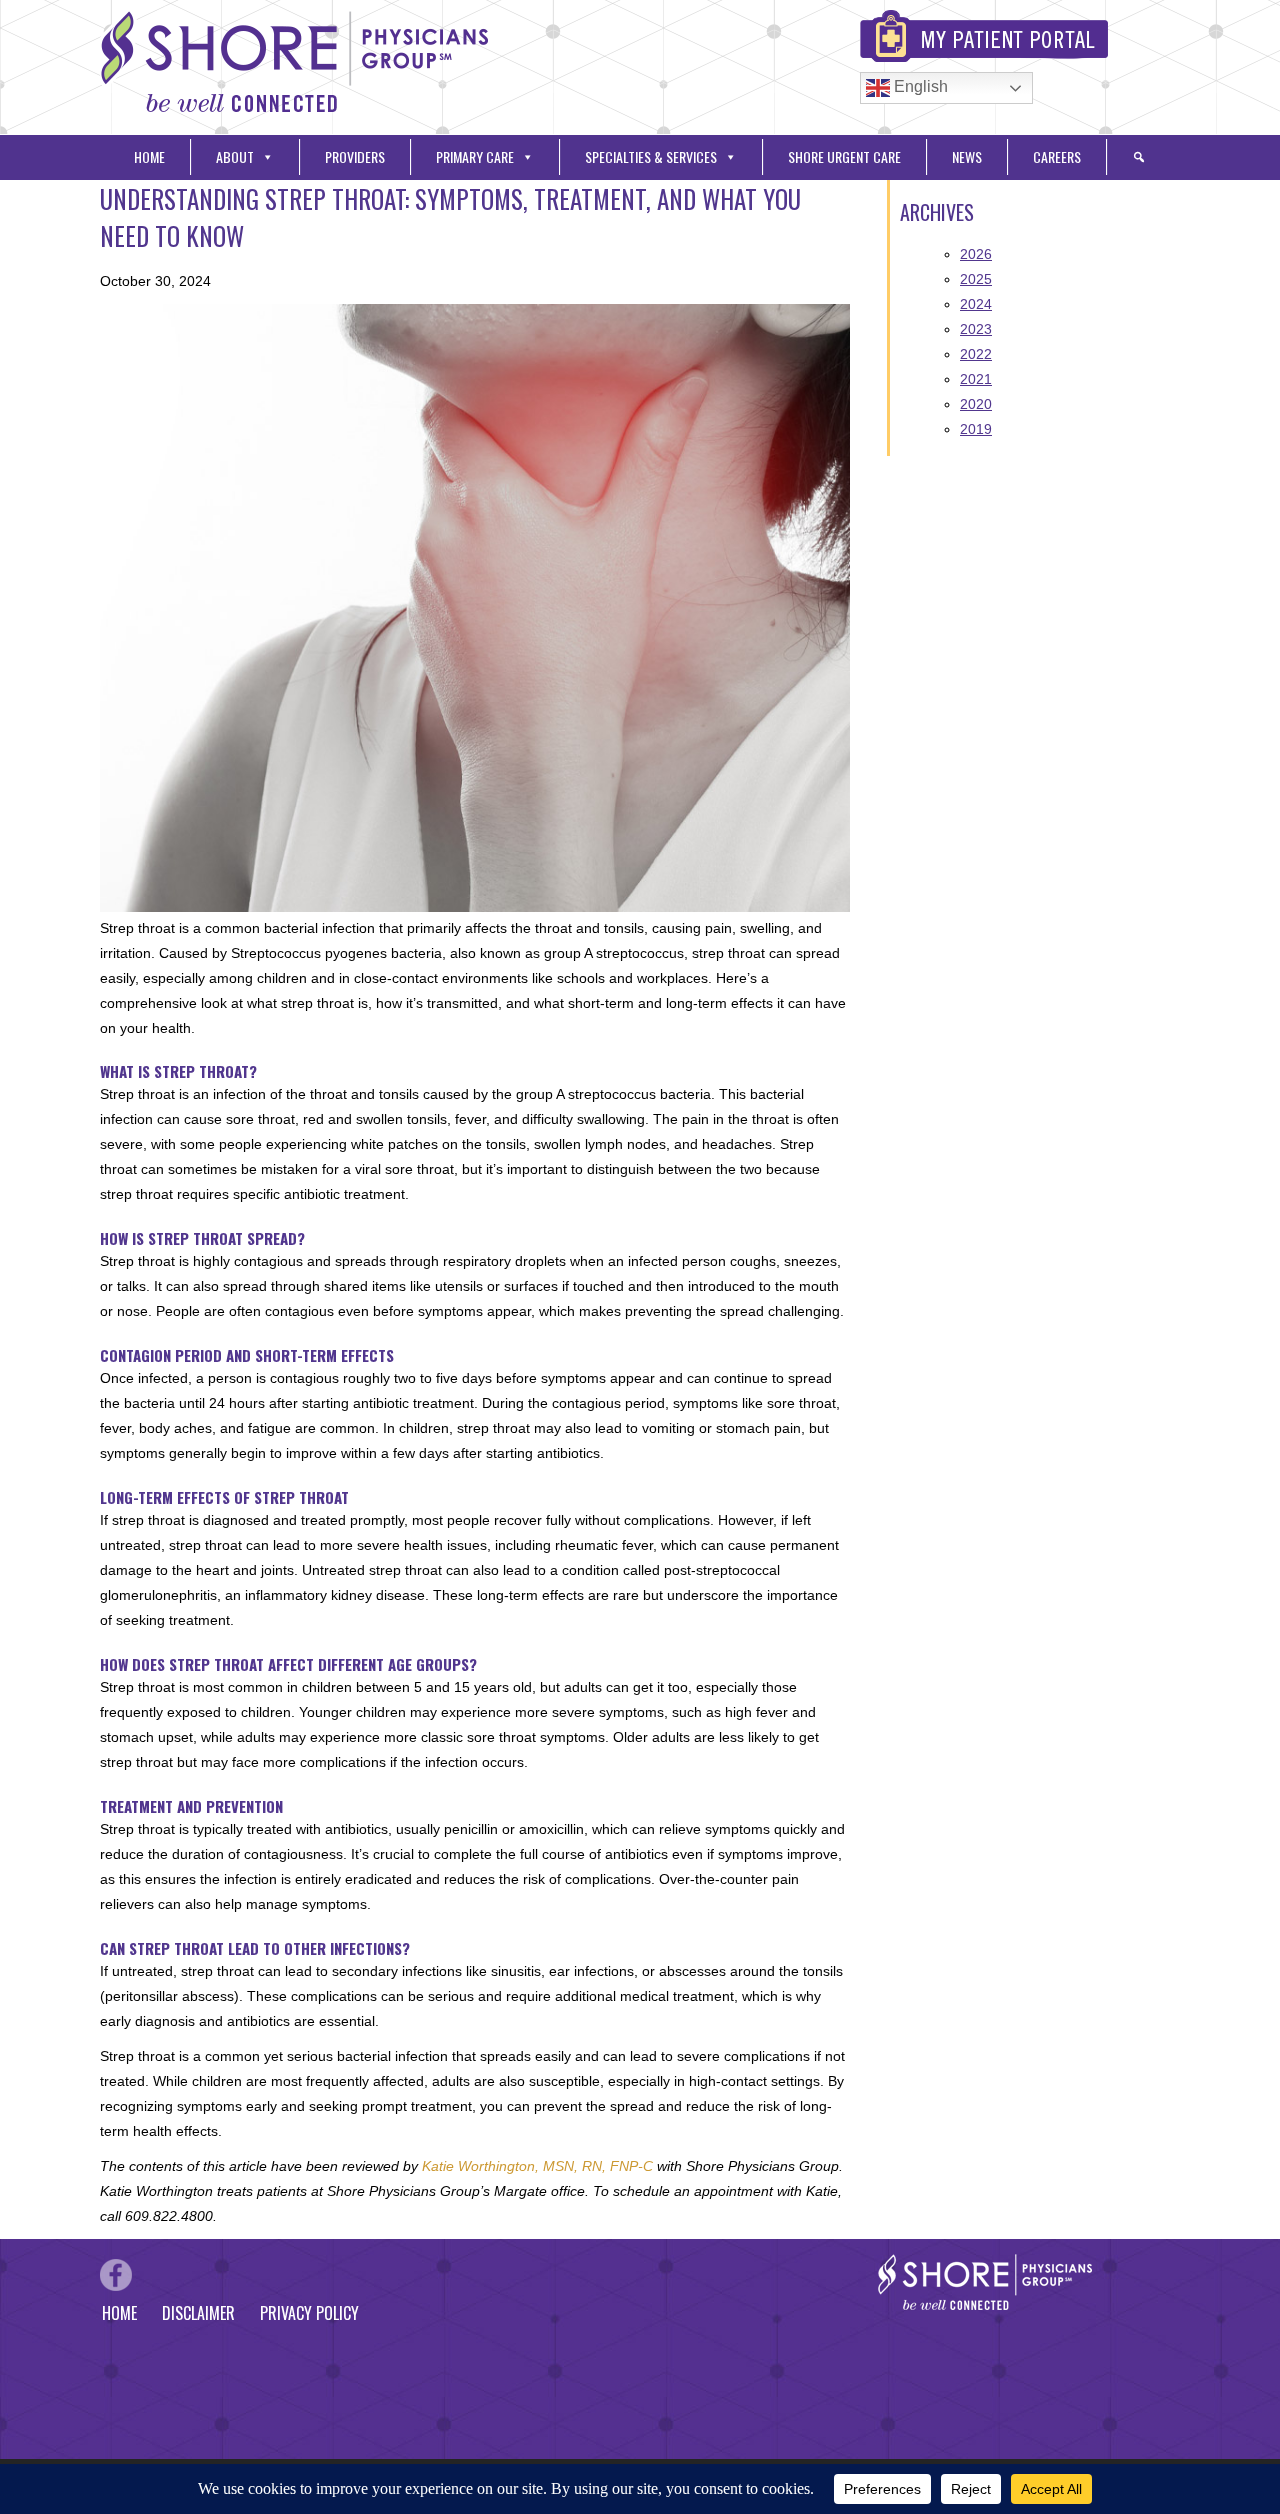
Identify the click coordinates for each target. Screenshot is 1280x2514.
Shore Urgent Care (844, 156)
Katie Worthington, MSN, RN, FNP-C (537, 2166)
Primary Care (475, 156)
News (967, 156)
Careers (1057, 156)
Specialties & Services (651, 156)
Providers (355, 156)
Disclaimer (198, 2313)
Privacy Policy (309, 2313)
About (235, 156)
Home (149, 156)
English (919, 86)
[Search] (1139, 157)
